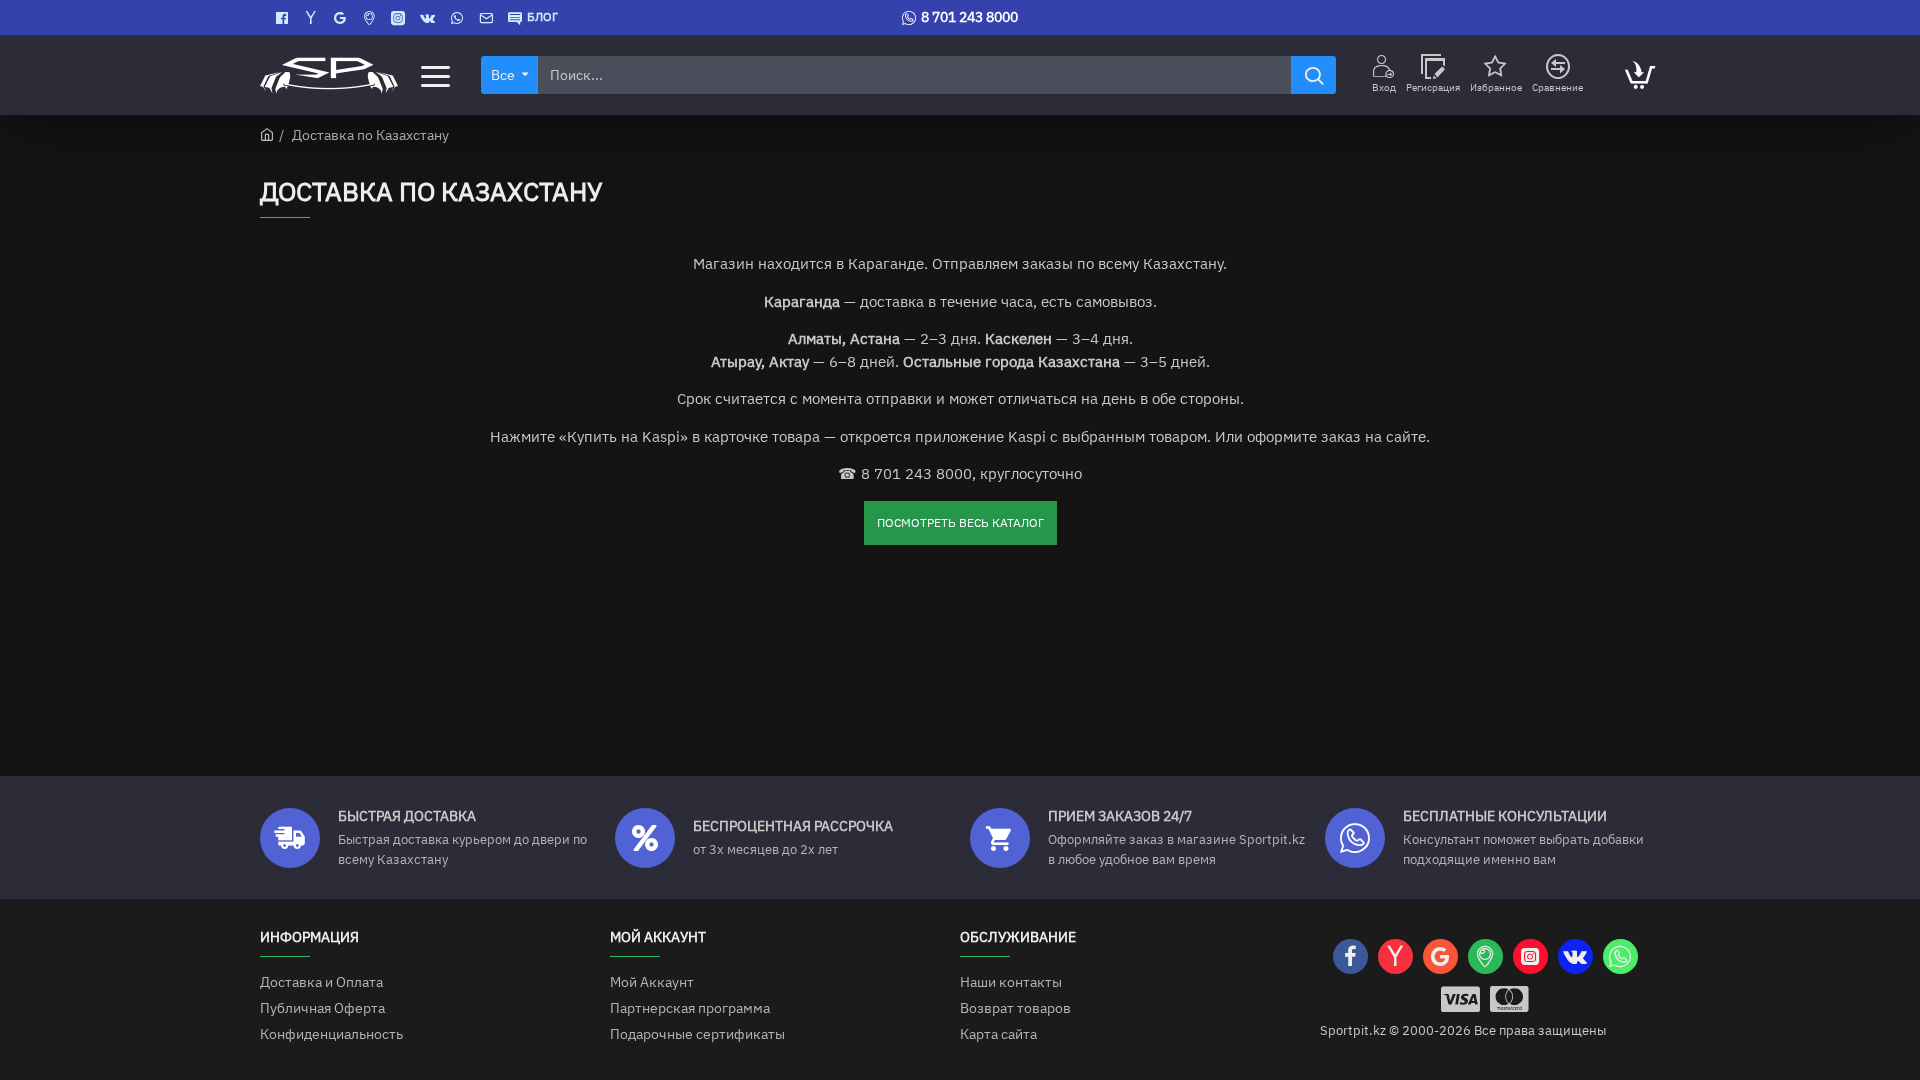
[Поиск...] (1313, 75)
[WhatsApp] (459, 18)
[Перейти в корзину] (1639, 75)
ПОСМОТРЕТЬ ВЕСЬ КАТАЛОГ (960, 522)
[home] (267, 134)
